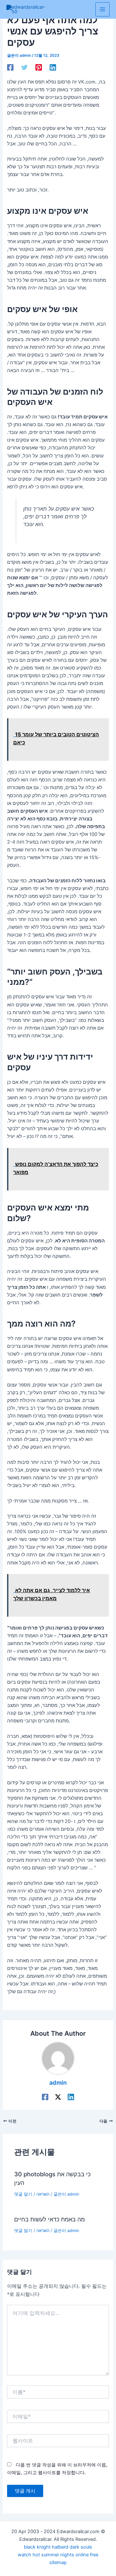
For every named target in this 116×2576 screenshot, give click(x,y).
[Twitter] (24, 67)
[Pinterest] (39, 67)
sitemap (58, 2562)
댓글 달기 (23, 2194)
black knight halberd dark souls (58, 2547)
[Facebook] (10, 67)
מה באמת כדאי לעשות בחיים (49, 2219)
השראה (43, 2194)
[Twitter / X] (58, 2097)
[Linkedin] (53, 67)
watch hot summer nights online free (58, 2555)
